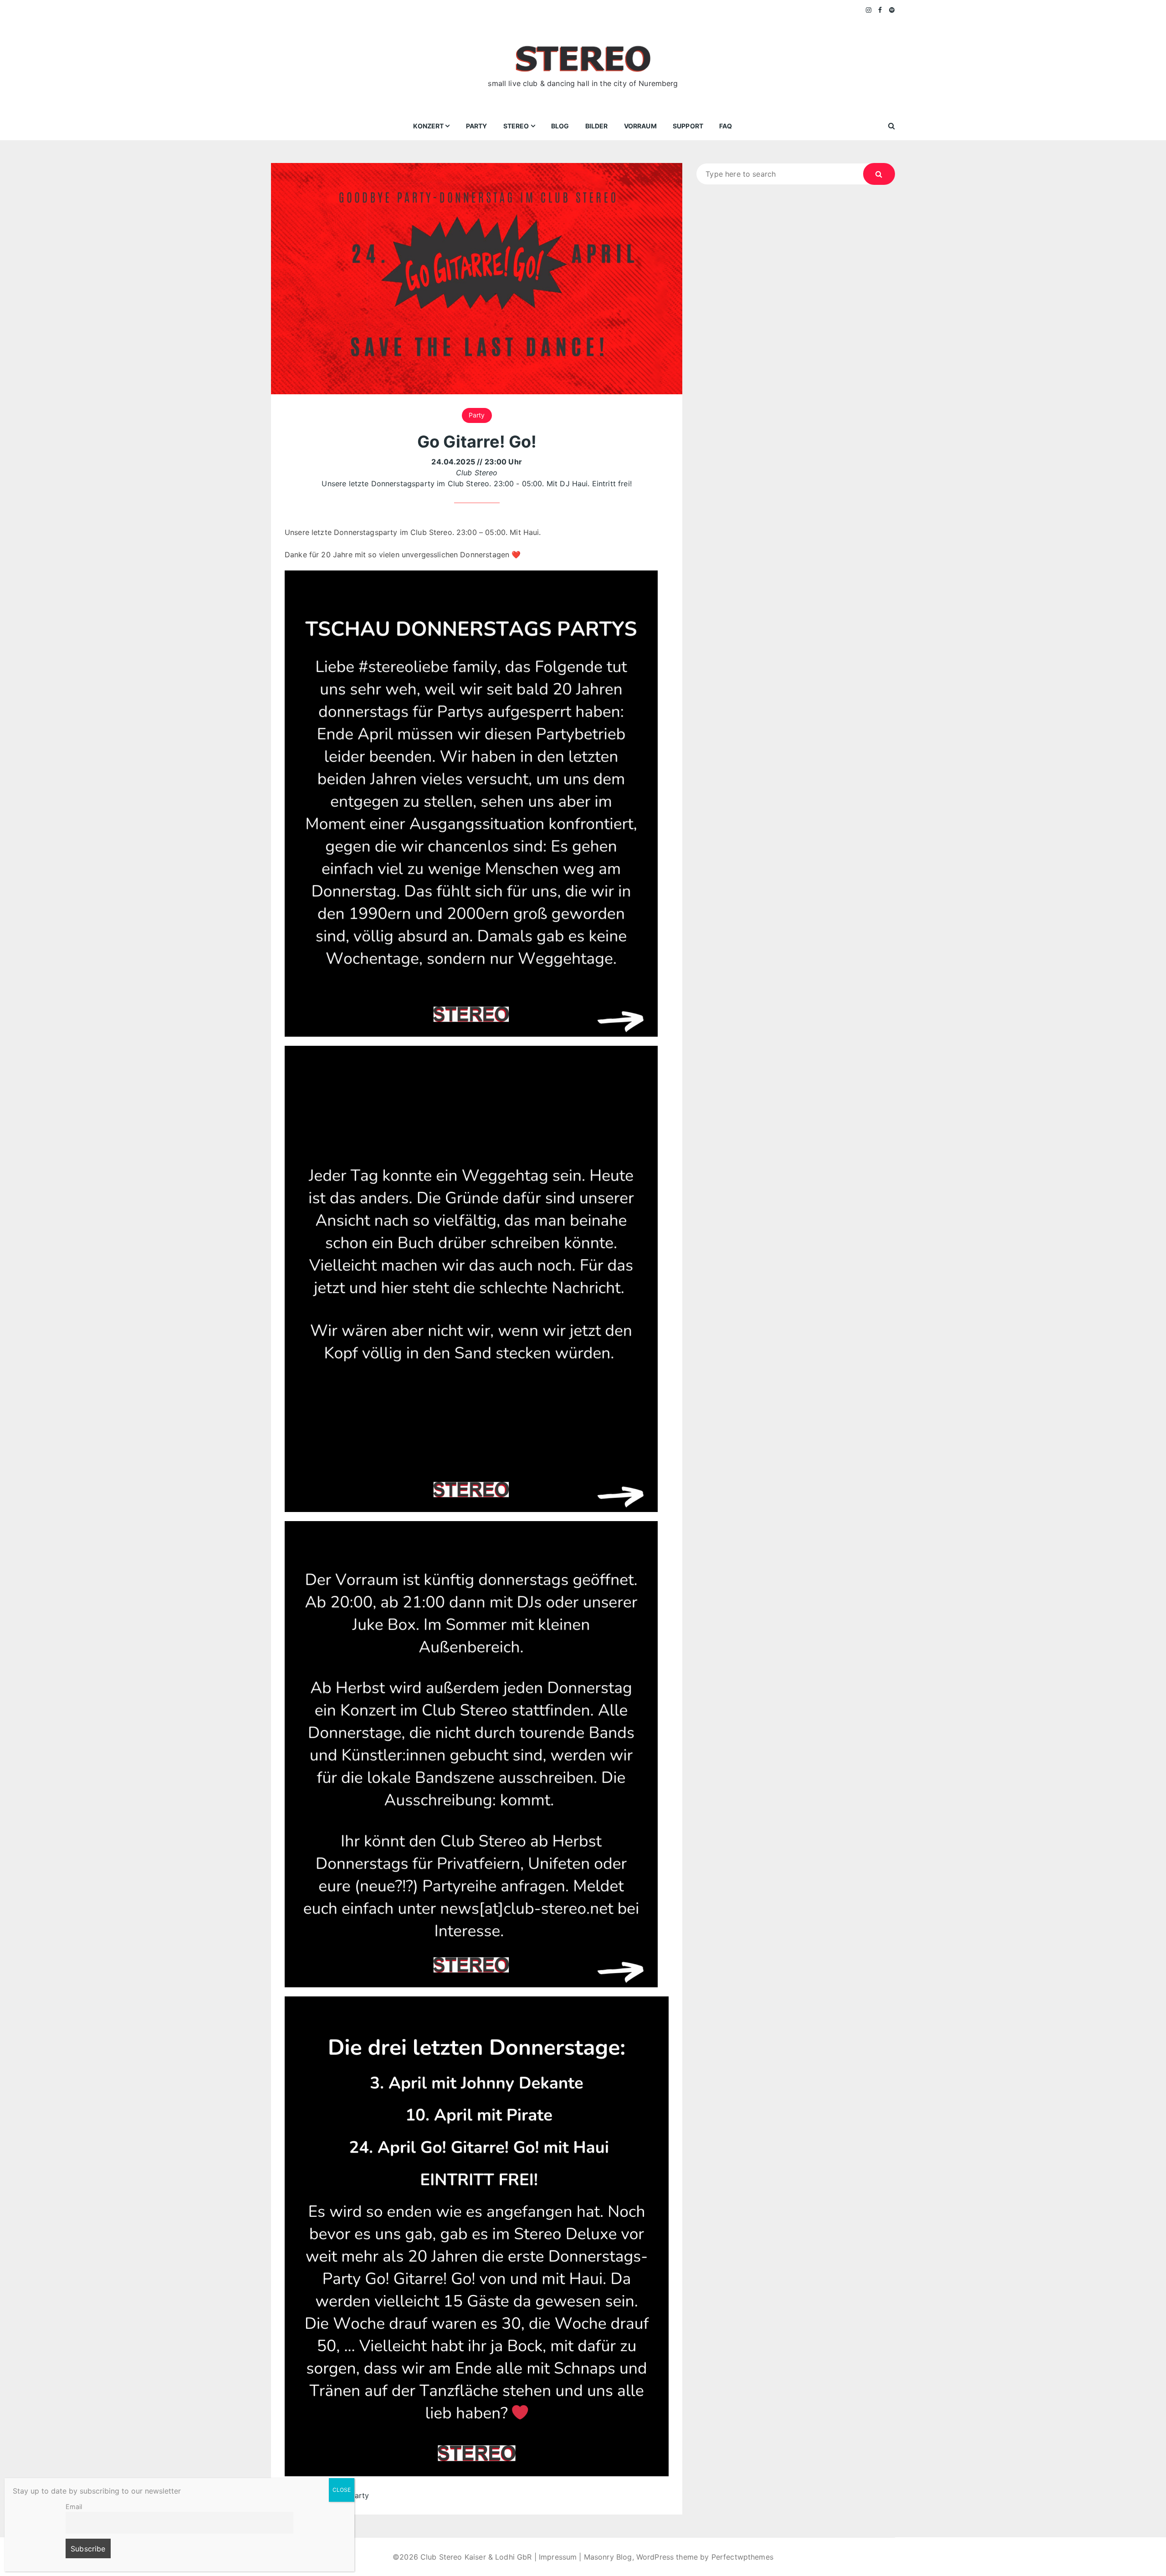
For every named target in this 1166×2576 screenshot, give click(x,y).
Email (74, 2507)
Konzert (428, 126)
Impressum (558, 2557)
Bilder (597, 126)
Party (477, 126)
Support (688, 126)
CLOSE (342, 2490)
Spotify (892, 10)
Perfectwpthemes (742, 2557)
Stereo (516, 126)
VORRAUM (640, 126)
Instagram (869, 10)
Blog (560, 126)
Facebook (880, 10)
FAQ (726, 126)
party (360, 2495)
